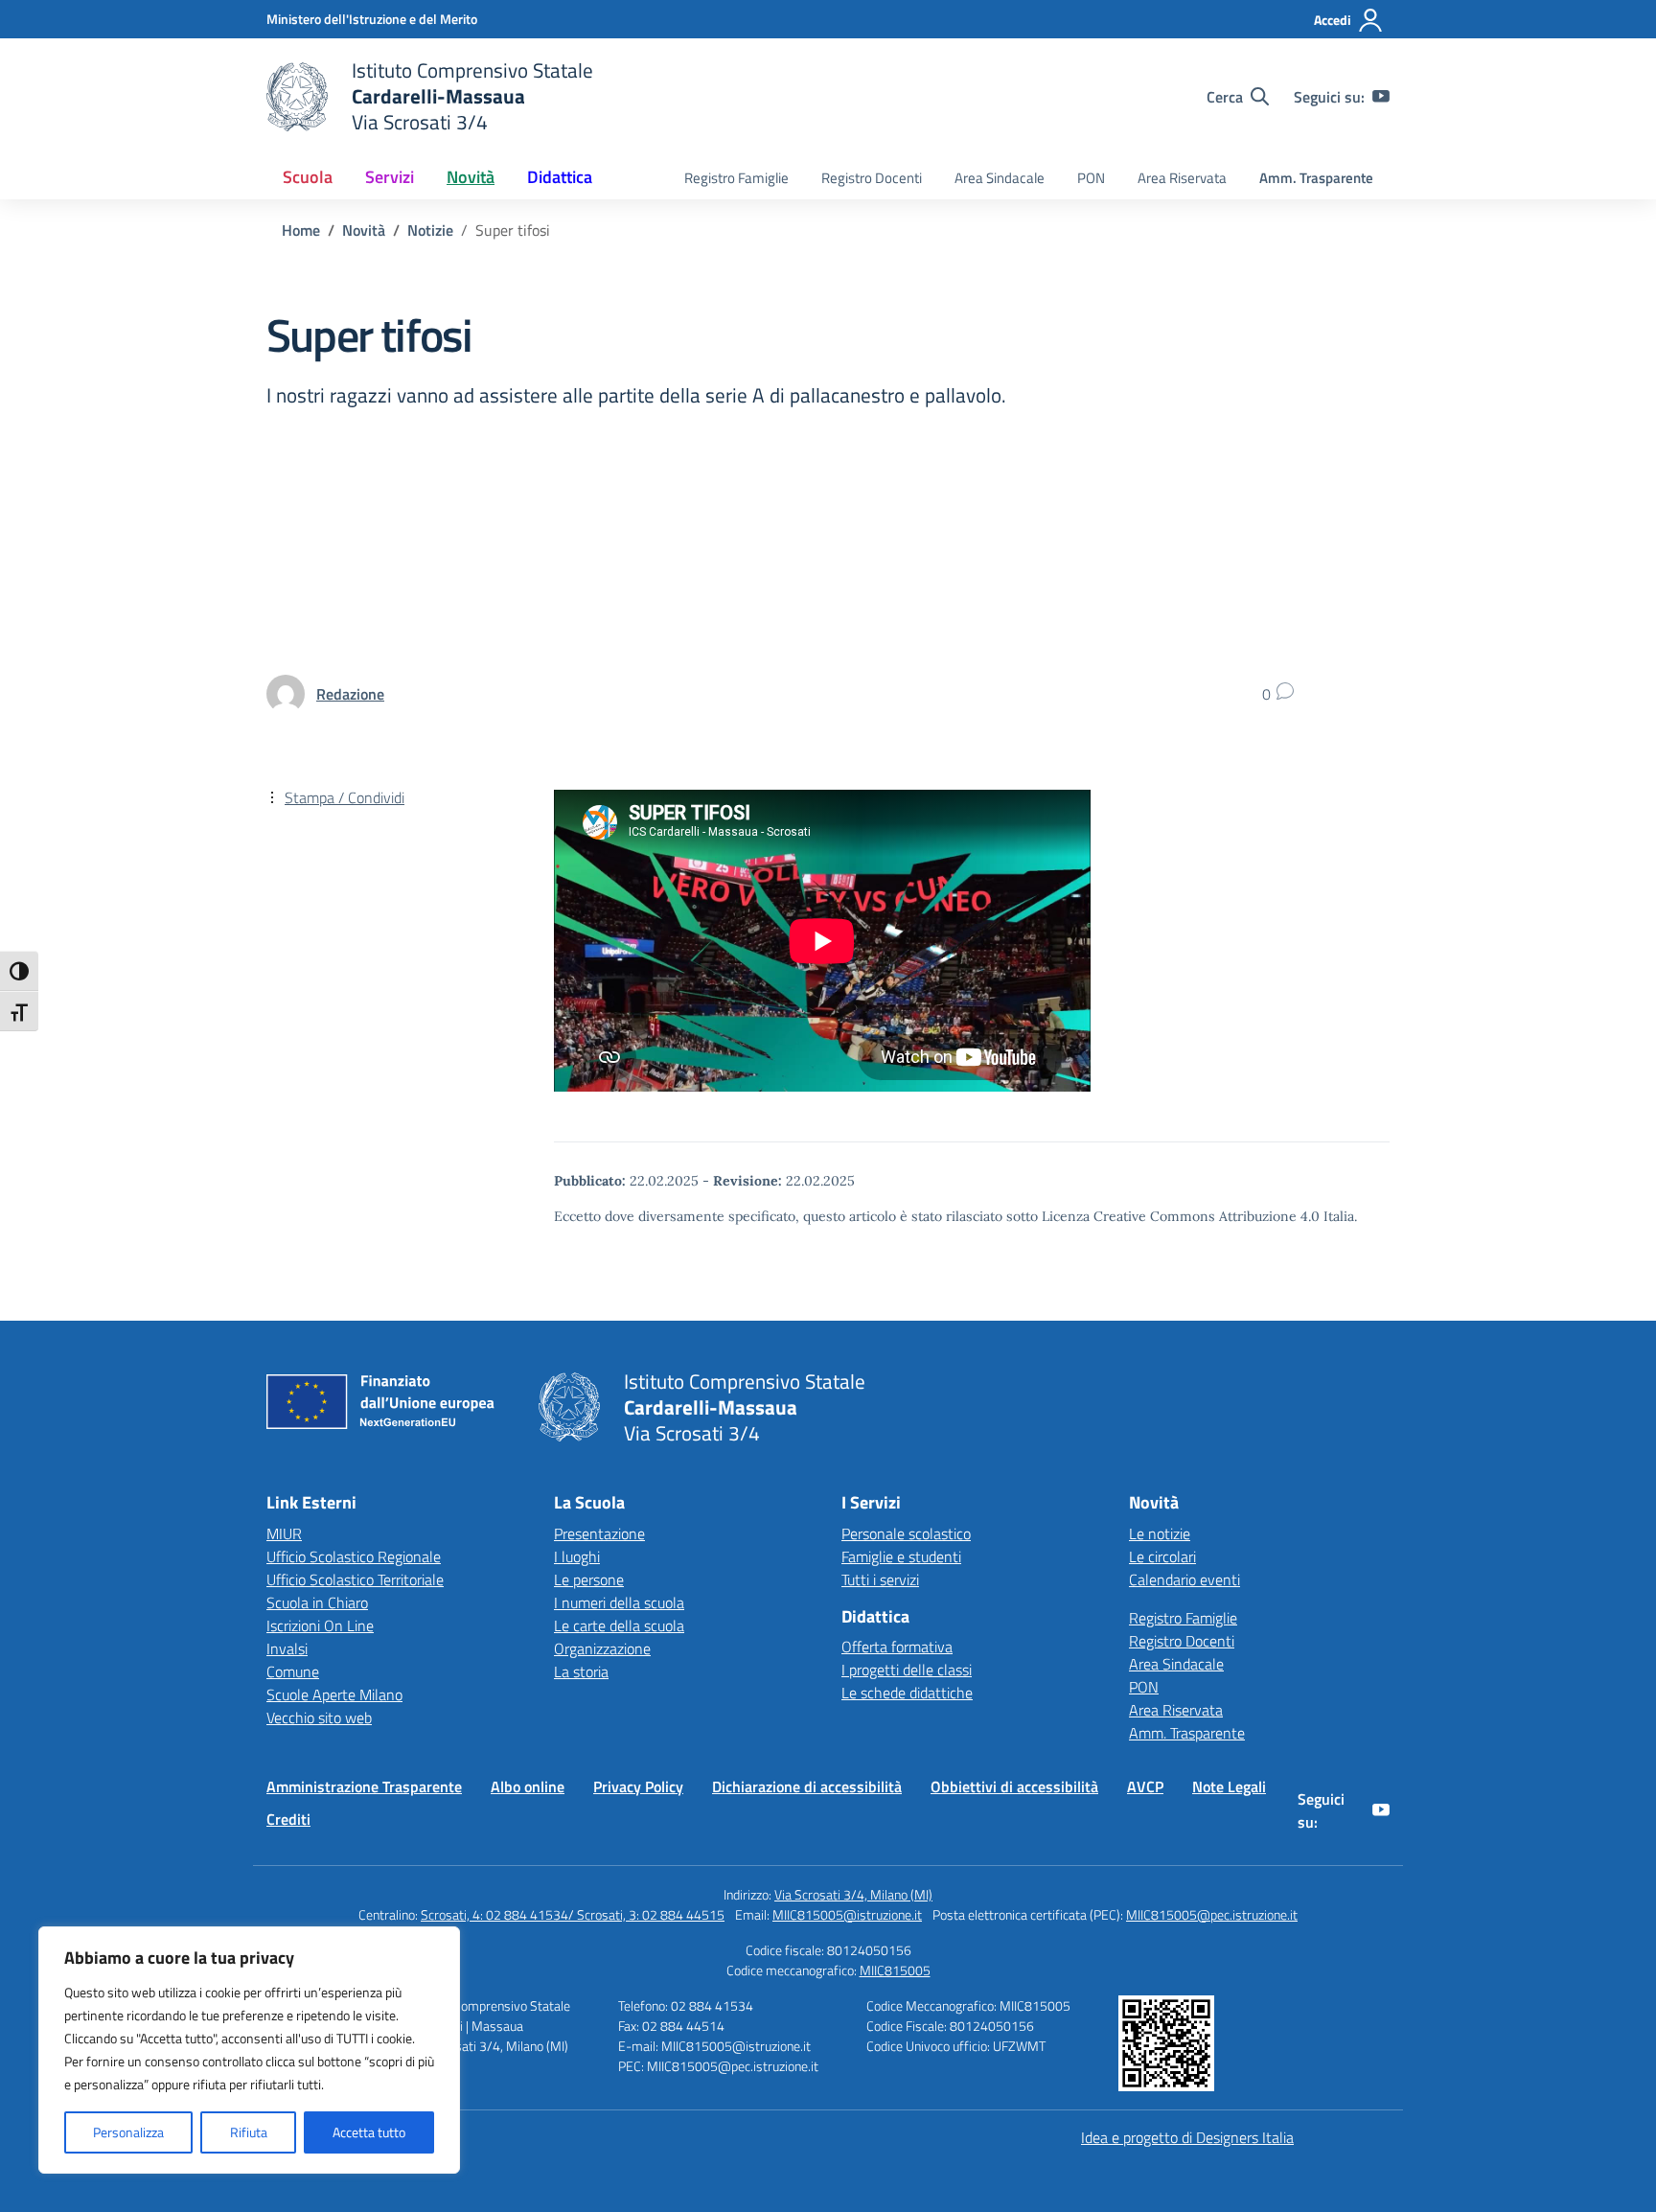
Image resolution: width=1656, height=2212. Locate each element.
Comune (293, 1671)
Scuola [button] (308, 177)
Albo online (528, 1786)
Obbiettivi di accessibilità (1014, 1786)
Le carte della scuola (619, 1625)
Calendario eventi (1184, 1579)
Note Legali (1229, 1786)
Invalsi (287, 1648)
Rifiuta (249, 2132)
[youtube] (1381, 97)
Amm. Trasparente (1316, 178)
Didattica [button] (560, 177)
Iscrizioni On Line (320, 1625)
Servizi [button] (390, 177)
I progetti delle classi (907, 1670)
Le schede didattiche (907, 1693)
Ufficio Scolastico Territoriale (355, 1579)
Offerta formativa (897, 1647)
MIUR (284, 1533)
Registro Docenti (872, 178)
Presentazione (599, 1533)
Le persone (589, 1579)
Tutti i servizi (880, 1579)
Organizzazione (602, 1648)
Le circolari (1162, 1556)
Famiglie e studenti (901, 1556)
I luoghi (577, 1556)
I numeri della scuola (619, 1602)
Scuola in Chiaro (317, 1602)
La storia (581, 1671)
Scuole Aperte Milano (334, 1694)
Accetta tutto (369, 2132)
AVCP (1145, 1786)
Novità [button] (471, 177)
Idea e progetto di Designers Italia (1187, 2137)
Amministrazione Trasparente (364, 1786)
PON (1091, 178)
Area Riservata (1182, 178)
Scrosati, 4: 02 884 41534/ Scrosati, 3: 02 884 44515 (573, 1914)
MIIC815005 (895, 1970)
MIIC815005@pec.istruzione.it (1212, 1914)
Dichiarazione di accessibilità (807, 1786)
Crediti (288, 1819)
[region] (249, 2050)
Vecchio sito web (319, 1717)
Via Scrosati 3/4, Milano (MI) (853, 1894)
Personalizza (128, 2132)
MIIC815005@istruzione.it (847, 1914)
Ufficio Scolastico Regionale (354, 1556)
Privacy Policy (638, 1786)
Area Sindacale (1000, 178)
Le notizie (1160, 1533)
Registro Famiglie (736, 178)
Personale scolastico (906, 1533)
